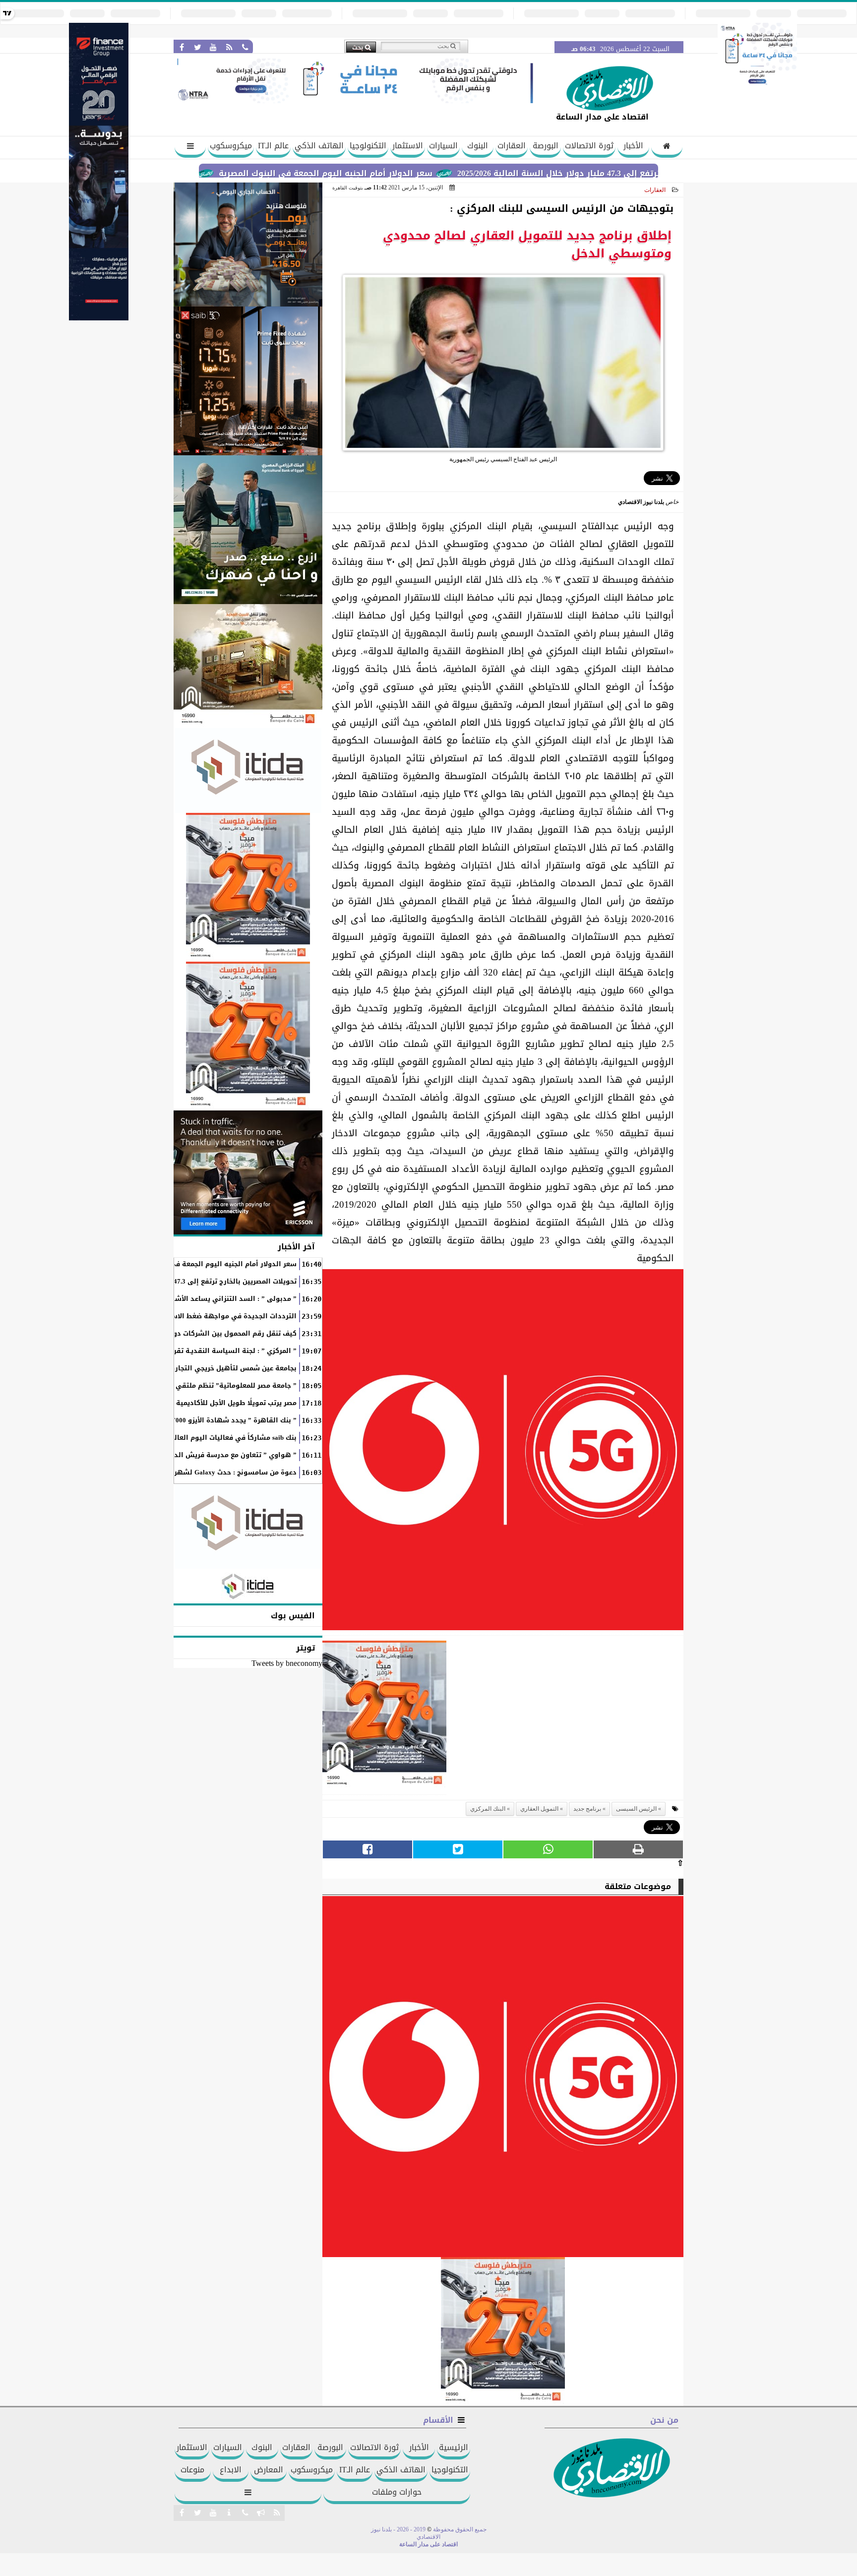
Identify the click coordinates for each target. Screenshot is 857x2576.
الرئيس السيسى (636, 1809)
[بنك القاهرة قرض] (248, 666)
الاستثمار (408, 146)
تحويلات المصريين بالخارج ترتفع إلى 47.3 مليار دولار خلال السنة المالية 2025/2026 (172, 1282)
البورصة (546, 146)
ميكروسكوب (231, 146)
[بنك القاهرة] (248, 245)
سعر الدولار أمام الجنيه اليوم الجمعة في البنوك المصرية (403, 173)
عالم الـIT (273, 146)
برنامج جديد (587, 1809)
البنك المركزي (488, 1809)
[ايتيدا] (248, 770)
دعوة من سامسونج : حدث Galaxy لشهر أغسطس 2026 (212, 1472)
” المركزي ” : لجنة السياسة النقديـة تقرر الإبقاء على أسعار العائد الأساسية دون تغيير (163, 1351)
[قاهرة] (248, 1036)
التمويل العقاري (539, 1809)
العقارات (512, 146)
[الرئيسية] (667, 147)
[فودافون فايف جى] (503, 1452)
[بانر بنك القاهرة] (248, 887)
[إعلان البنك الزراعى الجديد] (248, 530)
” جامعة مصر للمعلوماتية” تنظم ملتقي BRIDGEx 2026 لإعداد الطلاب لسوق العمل (170, 1386)
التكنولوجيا (368, 146)
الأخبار (633, 146)
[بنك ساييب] (248, 381)
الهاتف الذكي (319, 146)
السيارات (443, 146)
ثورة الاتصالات (589, 146)
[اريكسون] (248, 1172)
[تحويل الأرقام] (757, 86)
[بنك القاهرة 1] (384, 1718)
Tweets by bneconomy (287, 1663)
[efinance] (99, 318)
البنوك (478, 146)
